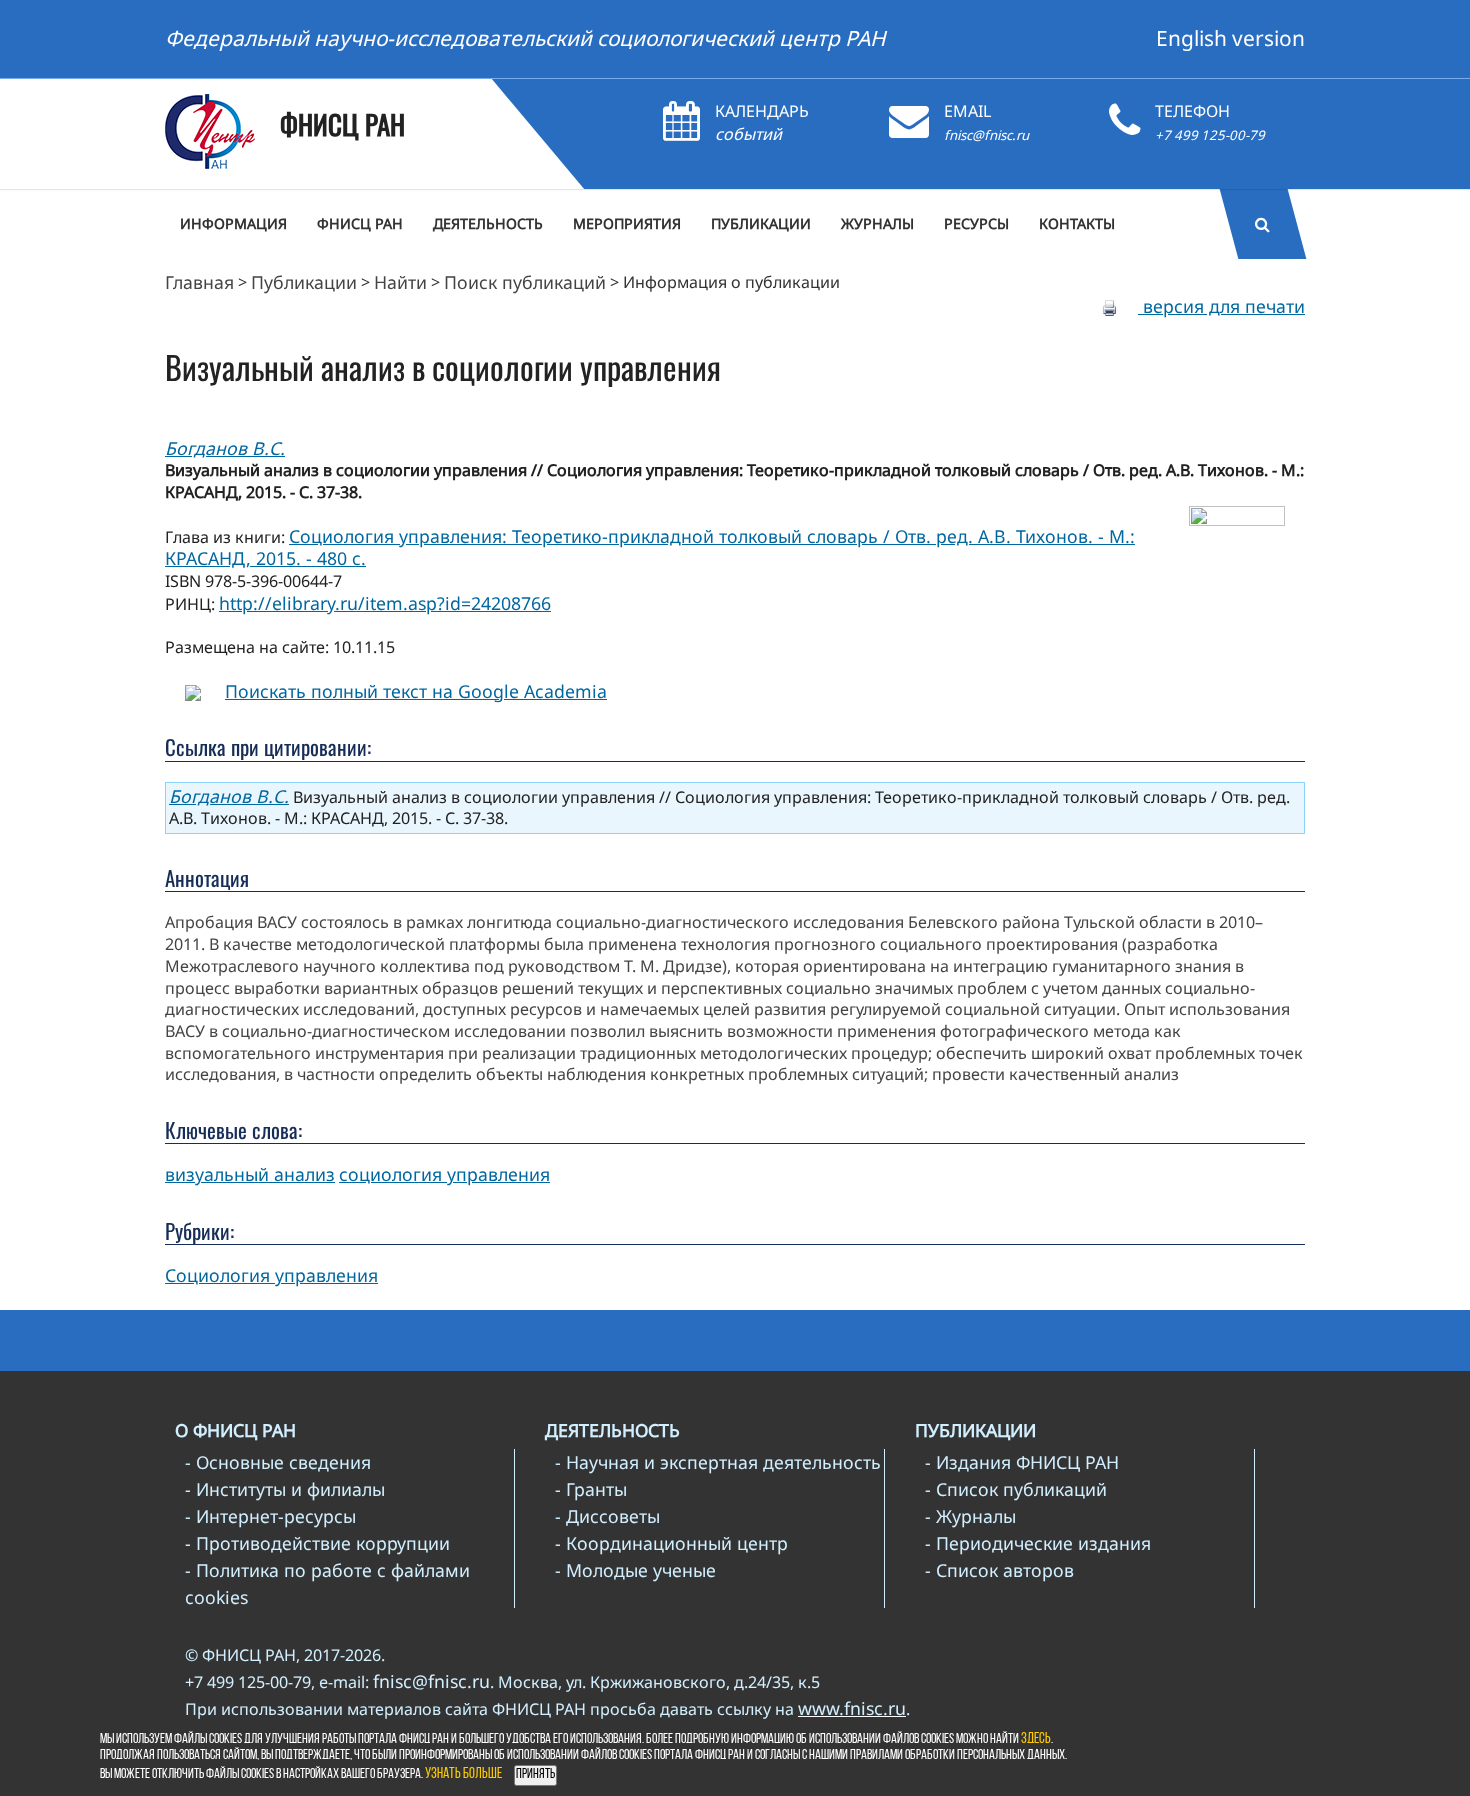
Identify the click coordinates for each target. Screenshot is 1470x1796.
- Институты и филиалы (285, 1489)
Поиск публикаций (525, 282)
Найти (400, 282)
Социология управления (271, 1275)
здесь (1036, 1739)
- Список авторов (999, 1570)
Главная (199, 282)
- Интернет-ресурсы (270, 1516)
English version (1230, 38)
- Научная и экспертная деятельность (718, 1462)
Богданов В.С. (225, 448)
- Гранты (591, 1489)
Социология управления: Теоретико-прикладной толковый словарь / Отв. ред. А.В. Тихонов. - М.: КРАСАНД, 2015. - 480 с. (650, 547)
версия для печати (1221, 306)
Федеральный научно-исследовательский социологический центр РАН (525, 38)
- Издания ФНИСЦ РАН (1022, 1462)
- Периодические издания (1038, 1543)
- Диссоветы (607, 1516)
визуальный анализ (250, 1174)
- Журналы (970, 1516)
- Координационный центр (671, 1543)
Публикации (304, 282)
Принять (535, 1774)
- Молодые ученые (635, 1570)
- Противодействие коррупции (317, 1543)
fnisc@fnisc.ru (986, 135)
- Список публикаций (1016, 1489)
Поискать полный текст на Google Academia (416, 691)
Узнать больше (463, 1774)
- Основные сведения (278, 1462)
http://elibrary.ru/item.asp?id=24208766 (385, 603)
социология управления (444, 1174)
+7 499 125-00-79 (1210, 135)
